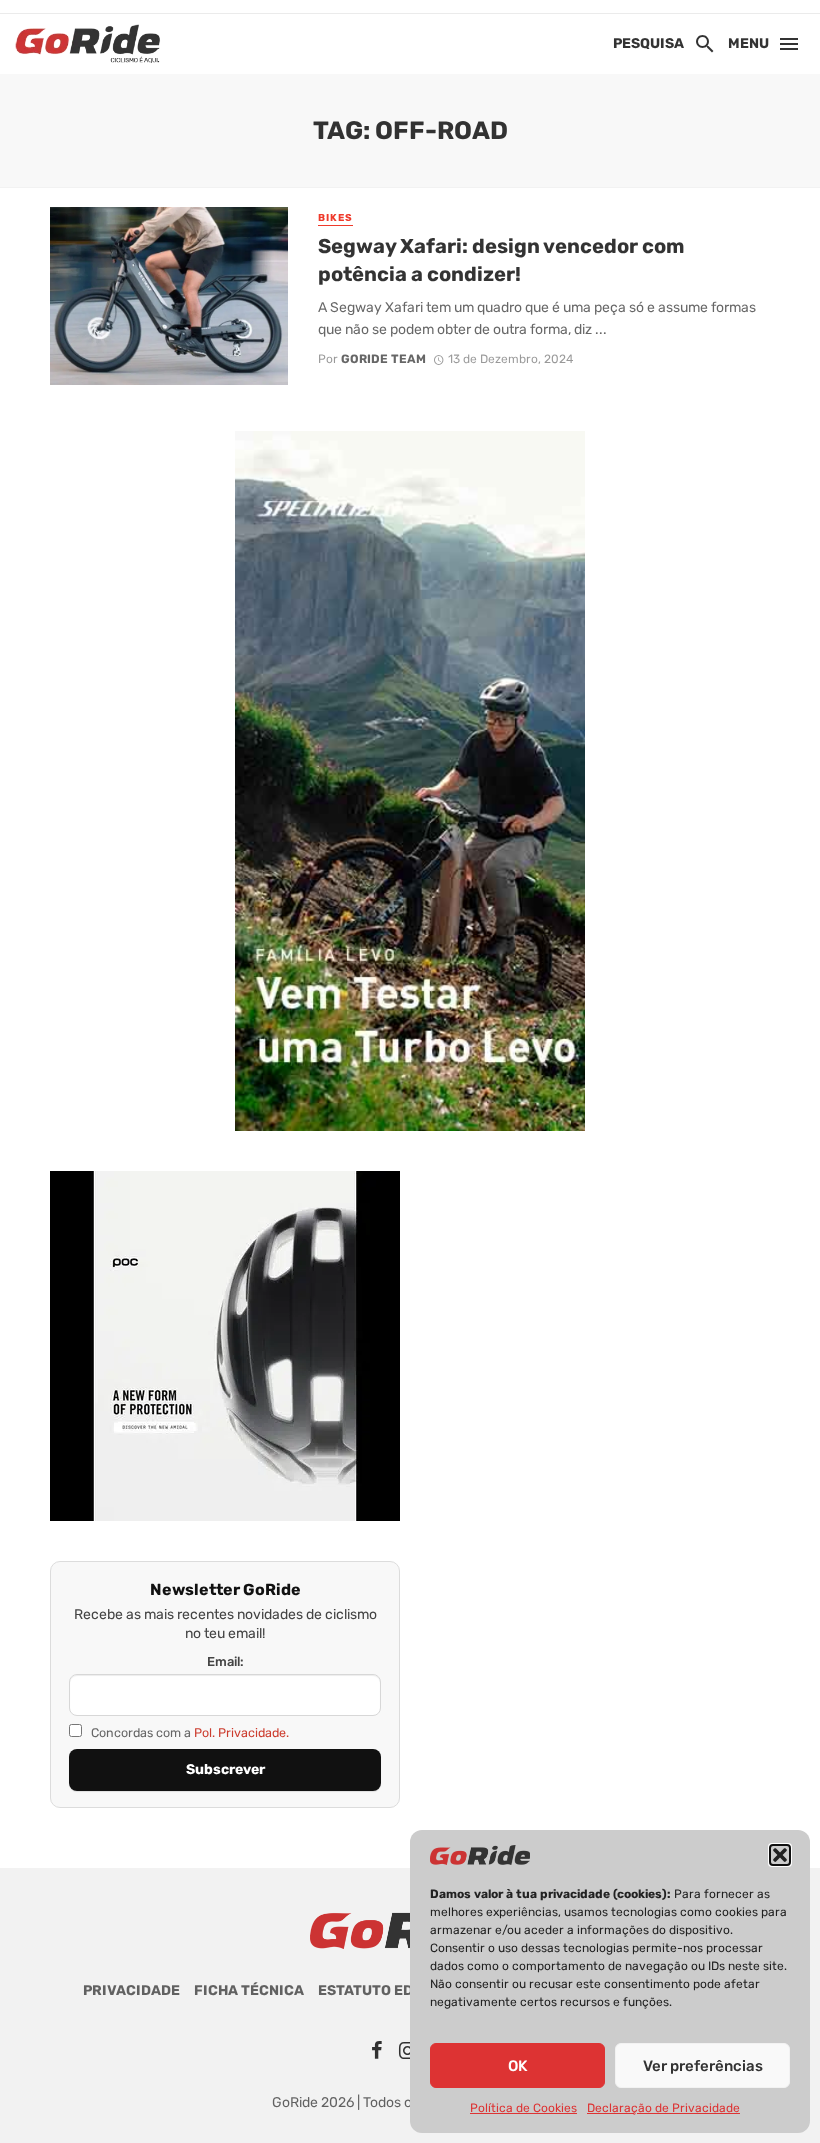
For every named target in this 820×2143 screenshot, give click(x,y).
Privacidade (131, 1990)
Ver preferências (703, 2066)
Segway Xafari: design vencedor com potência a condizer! (501, 260)
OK (517, 2066)
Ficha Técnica (249, 1990)
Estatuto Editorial (394, 1990)
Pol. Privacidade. (241, 1732)
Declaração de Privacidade (663, 2108)
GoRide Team (383, 359)
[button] (780, 1855)
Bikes (335, 218)
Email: (225, 1661)
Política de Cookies (523, 2108)
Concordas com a (188, 1732)
